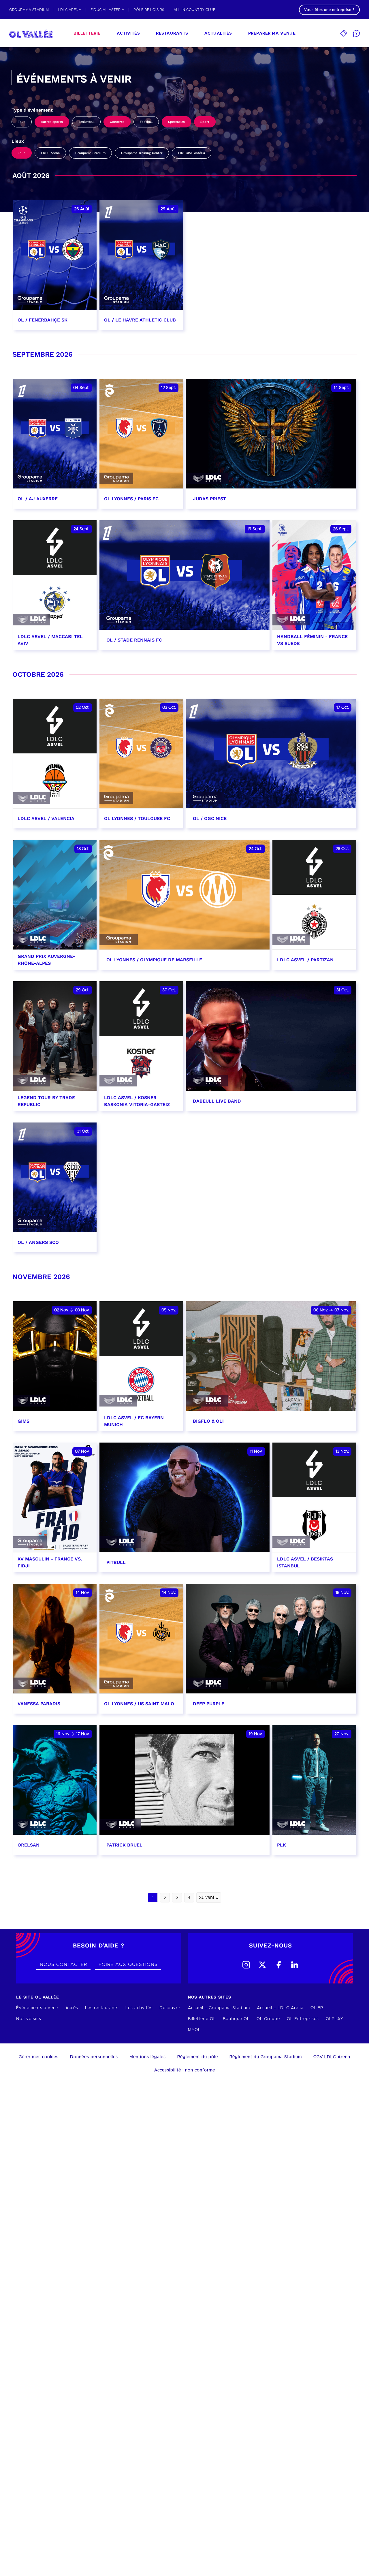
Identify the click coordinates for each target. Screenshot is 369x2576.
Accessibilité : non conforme (185, 2070)
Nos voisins (29, 2019)
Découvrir (170, 2008)
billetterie (87, 33)
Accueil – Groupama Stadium (219, 2008)
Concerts (117, 122)
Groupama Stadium (90, 153)
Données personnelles (94, 2057)
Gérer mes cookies (39, 2057)
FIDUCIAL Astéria (192, 153)
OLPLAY (335, 2019)
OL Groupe (268, 2019)
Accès (72, 2008)
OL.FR (317, 2008)
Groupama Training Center (142, 153)
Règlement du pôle (198, 2057)
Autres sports (52, 122)
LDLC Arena (50, 153)
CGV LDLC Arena (332, 2057)
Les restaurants (102, 2008)
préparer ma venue (272, 33)
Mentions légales (148, 2057)
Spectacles (176, 122)
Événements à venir (37, 2008)
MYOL (194, 2030)
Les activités (139, 2008)
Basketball (86, 122)
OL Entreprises (303, 2019)
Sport (205, 122)
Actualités (218, 33)
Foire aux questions (128, 1964)
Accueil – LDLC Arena (280, 2008)
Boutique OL (236, 2019)
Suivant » (209, 1898)
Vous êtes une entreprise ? (329, 10)
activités (128, 33)
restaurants (172, 33)
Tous (22, 122)
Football (146, 122)
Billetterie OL (202, 2019)
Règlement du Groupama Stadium (266, 2057)
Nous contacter (63, 1964)
